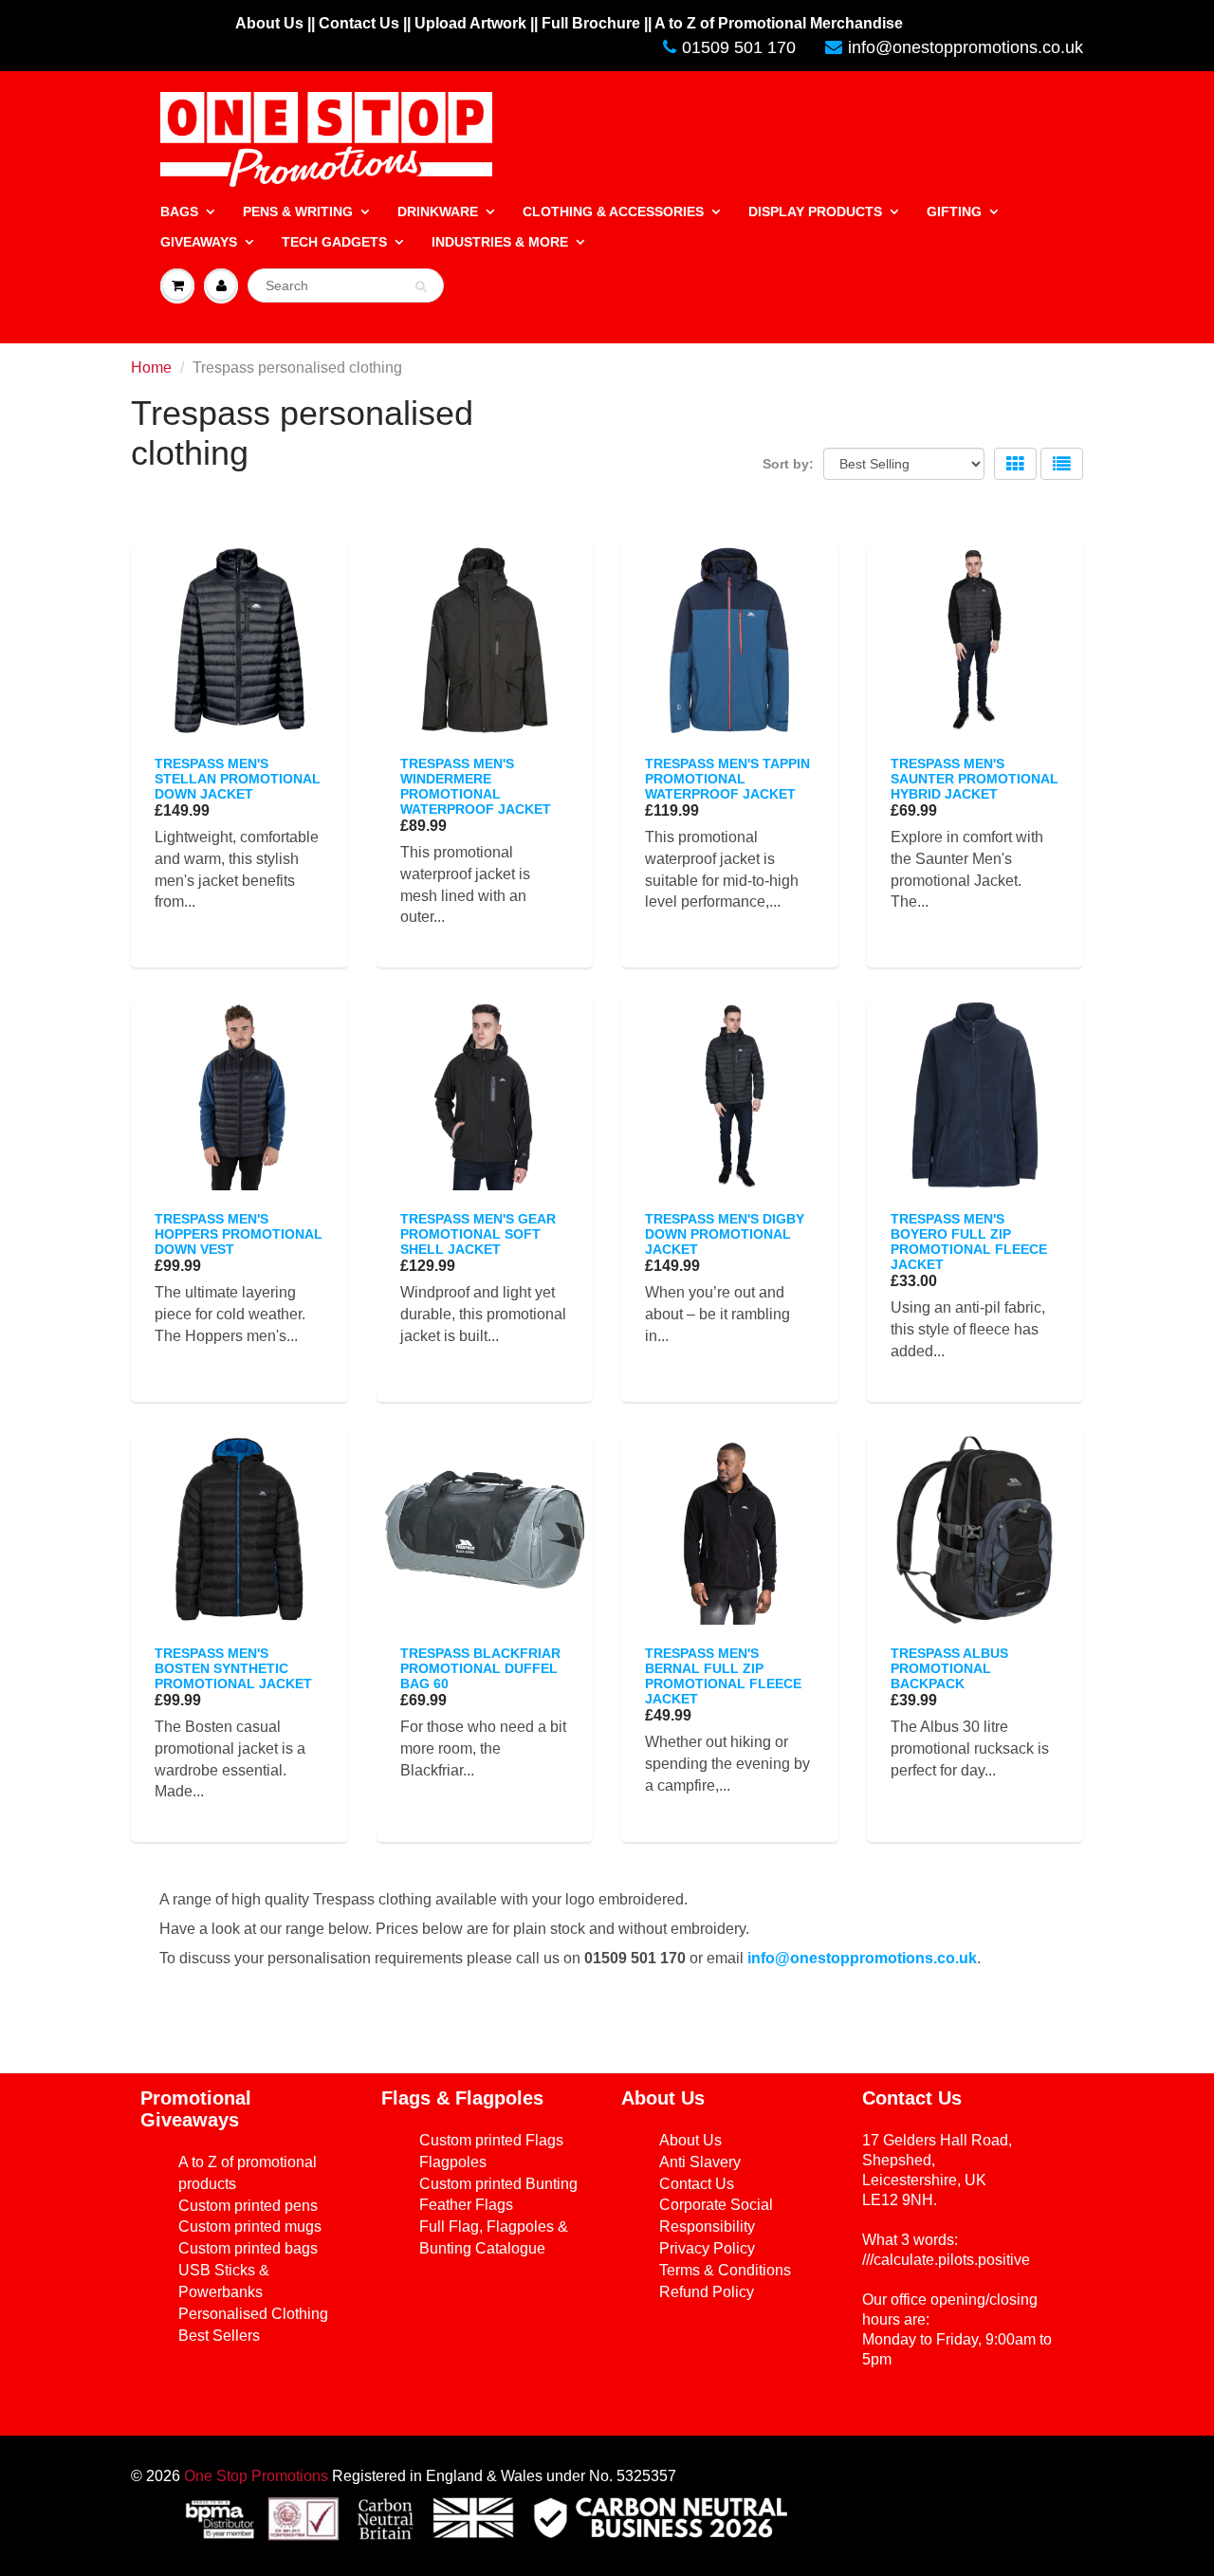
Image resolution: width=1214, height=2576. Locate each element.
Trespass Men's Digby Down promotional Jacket (725, 1234)
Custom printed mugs (250, 2226)
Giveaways (199, 242)
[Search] (421, 286)
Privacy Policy (707, 2248)
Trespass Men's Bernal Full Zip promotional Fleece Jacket (723, 1676)
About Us (690, 2140)
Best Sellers (219, 2336)
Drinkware (438, 212)
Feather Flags (466, 2205)
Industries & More (500, 242)
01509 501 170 (739, 47)
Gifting (954, 212)
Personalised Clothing (253, 2314)
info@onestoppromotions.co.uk (966, 47)
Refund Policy (707, 2292)
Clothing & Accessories (613, 212)
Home (151, 368)
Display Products (815, 212)
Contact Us (697, 2184)
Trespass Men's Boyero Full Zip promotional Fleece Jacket (969, 1242)
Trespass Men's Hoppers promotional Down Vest (239, 1234)
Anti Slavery (700, 2162)
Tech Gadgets (334, 242)
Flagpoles (453, 2162)
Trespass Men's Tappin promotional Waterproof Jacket (727, 779)
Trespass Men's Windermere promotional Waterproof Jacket (476, 786)
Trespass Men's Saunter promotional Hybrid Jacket (975, 779)
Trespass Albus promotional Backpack (949, 1668)
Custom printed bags (248, 2248)
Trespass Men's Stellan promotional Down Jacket (238, 779)
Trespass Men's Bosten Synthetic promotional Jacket (233, 1668)
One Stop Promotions (256, 2476)
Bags (179, 212)
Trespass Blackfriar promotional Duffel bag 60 (480, 1668)
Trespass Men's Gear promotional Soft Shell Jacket (478, 1234)
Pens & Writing (298, 212)
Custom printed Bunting (498, 2184)
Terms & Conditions (725, 2270)
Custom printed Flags (491, 2140)
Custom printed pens (248, 2206)
